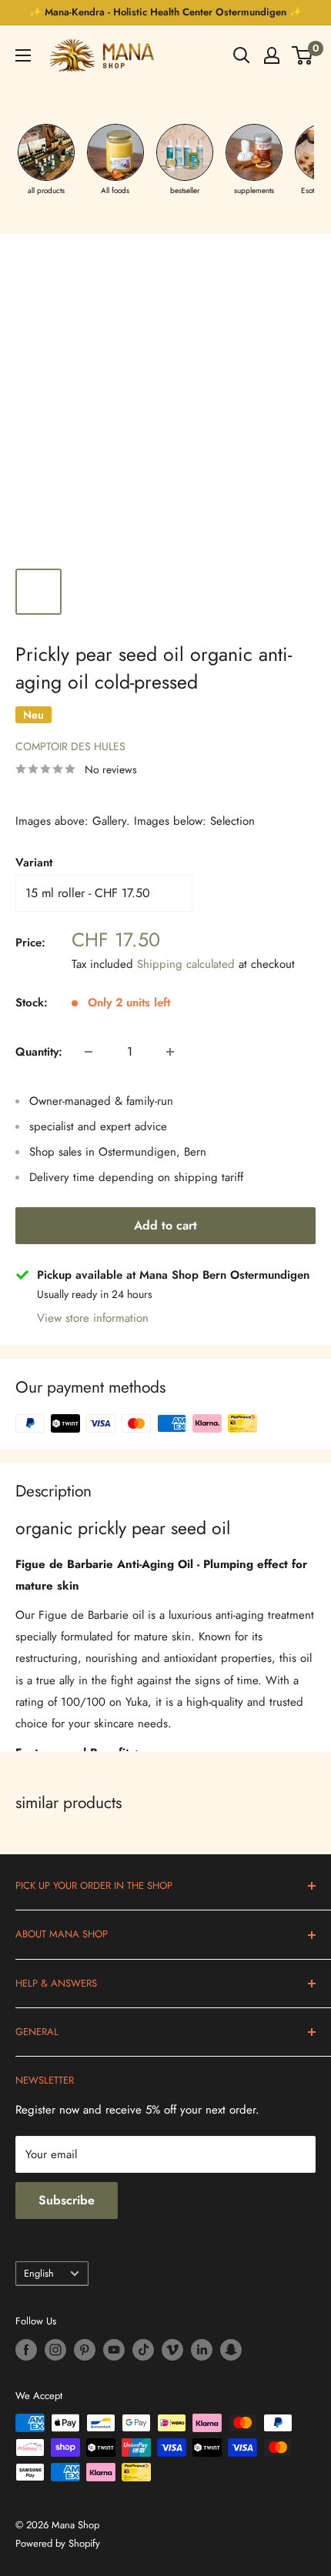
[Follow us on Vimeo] (172, 2350)
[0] (303, 55)
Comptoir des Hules (70, 746)
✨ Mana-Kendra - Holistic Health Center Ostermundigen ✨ (165, 12)
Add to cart (165, 1225)
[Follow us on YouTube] (114, 2350)
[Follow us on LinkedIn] (202, 2350)
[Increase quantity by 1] (170, 1052)
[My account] (272, 55)
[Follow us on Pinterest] (85, 2350)
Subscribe (67, 2200)
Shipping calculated (186, 964)
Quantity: (39, 1052)
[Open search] (242, 55)
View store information (93, 1318)
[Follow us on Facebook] (26, 2350)
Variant (34, 863)
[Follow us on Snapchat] (231, 2350)
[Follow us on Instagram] (55, 2350)
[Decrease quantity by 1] (89, 1052)
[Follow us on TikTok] (143, 2350)
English (39, 2273)
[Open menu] (23, 55)
